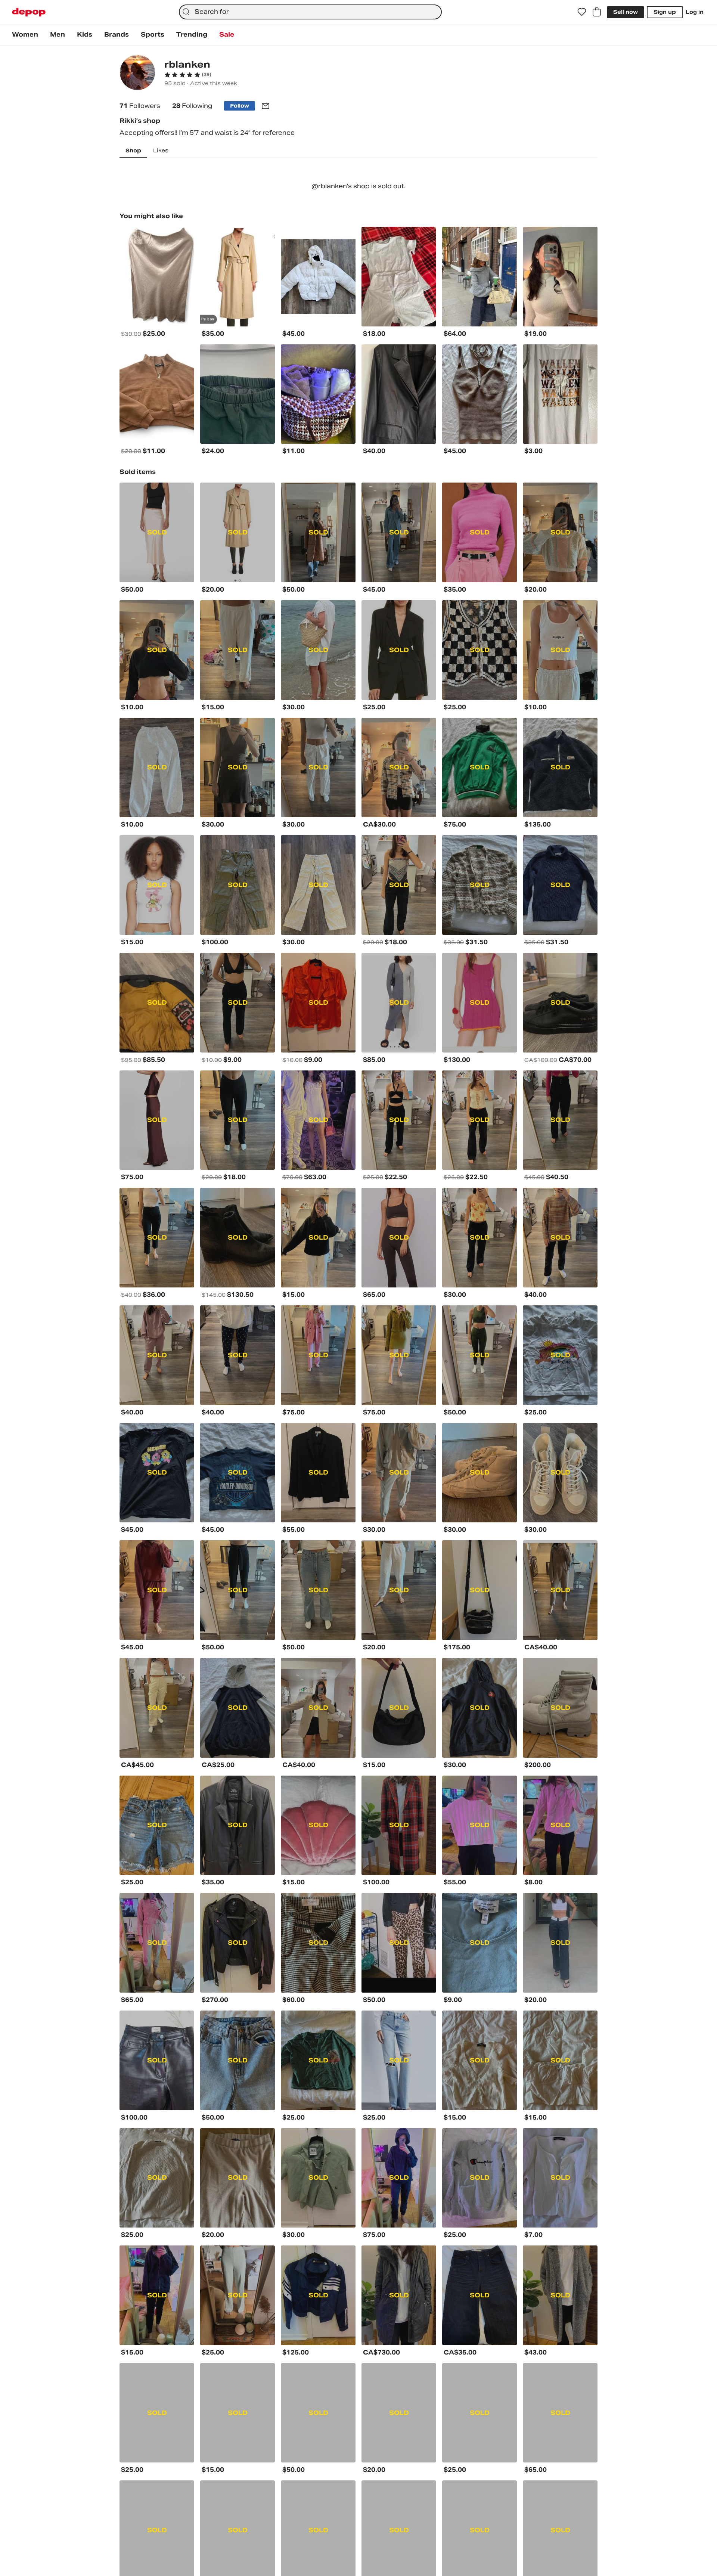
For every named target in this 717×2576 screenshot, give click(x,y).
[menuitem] (25, 35)
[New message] (266, 106)
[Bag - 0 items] (597, 12)
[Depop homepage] (29, 12)
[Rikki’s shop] (137, 73)
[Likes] (582, 12)
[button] (188, 75)
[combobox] (310, 12)
